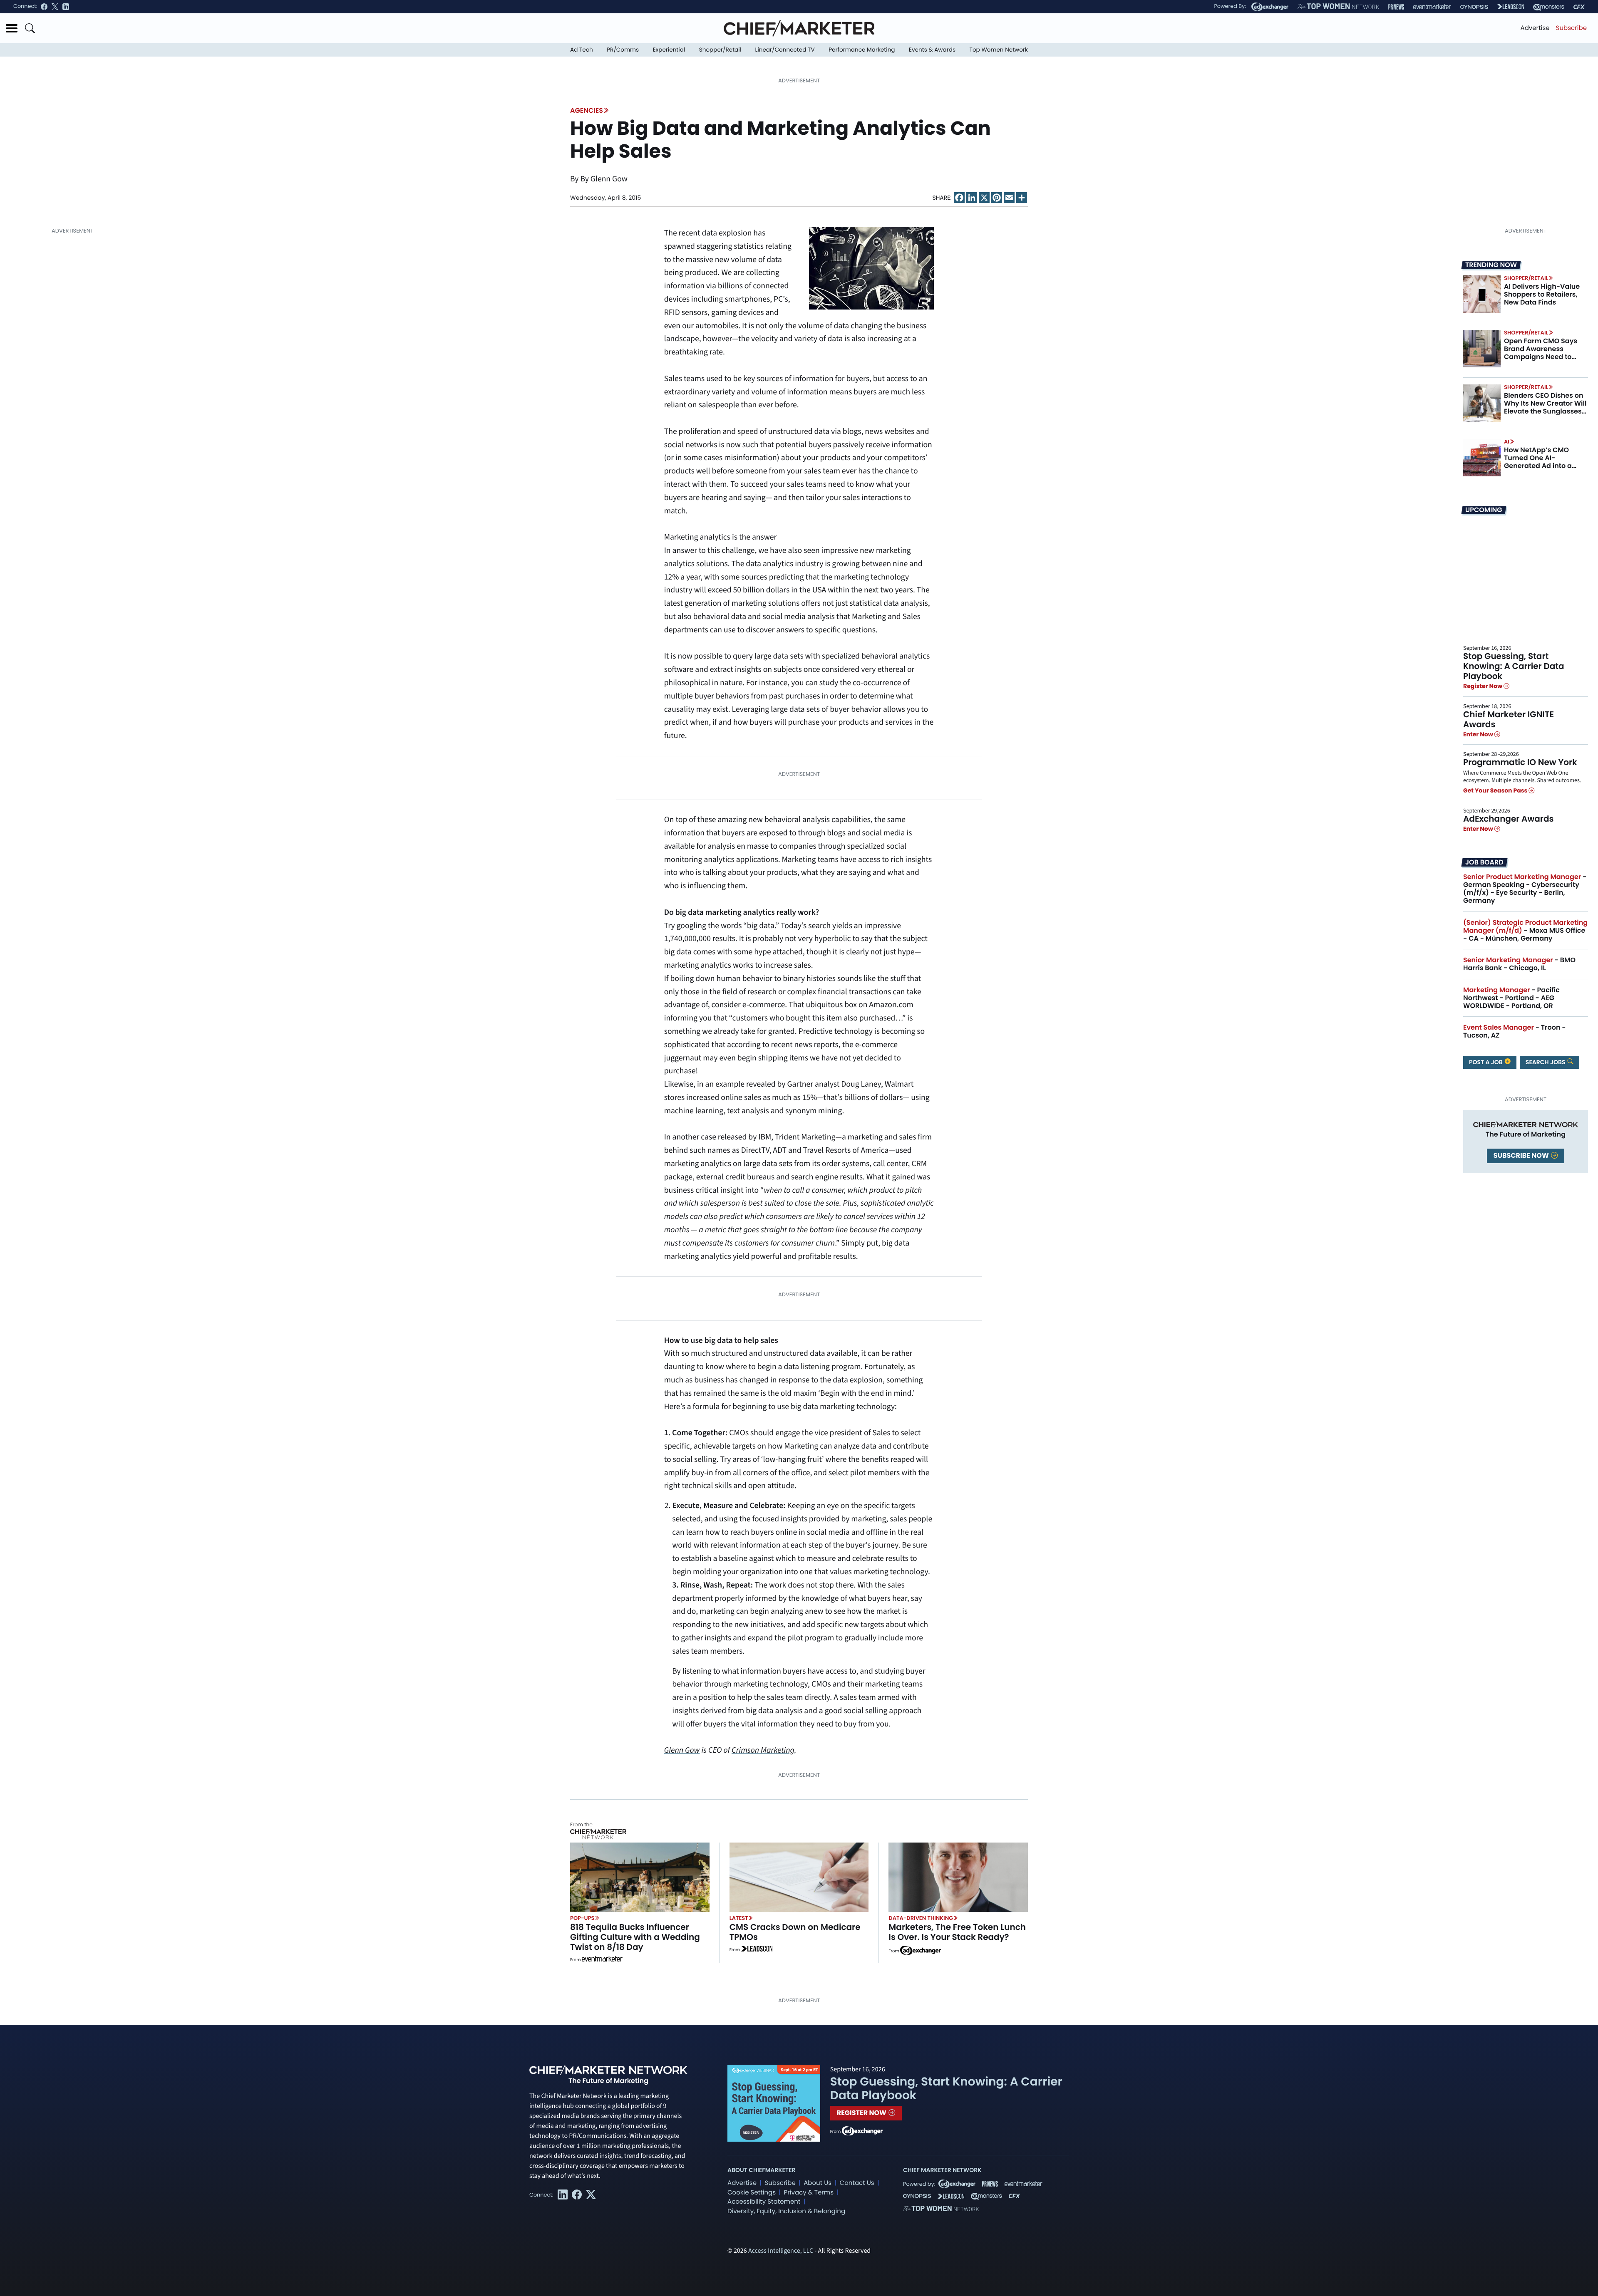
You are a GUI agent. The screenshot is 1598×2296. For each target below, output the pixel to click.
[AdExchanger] (1270, 7)
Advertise (1535, 28)
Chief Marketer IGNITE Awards (1509, 719)
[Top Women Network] (1338, 7)
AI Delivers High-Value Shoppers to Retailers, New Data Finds (1542, 294)
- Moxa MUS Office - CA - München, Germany (1525, 930)
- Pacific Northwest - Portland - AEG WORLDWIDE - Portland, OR (1511, 998)
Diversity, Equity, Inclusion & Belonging (786, 2211)
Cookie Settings (752, 2193)
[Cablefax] (1579, 7)
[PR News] (1396, 7)
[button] (12, 28)
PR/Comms (623, 50)
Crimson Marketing (763, 1750)
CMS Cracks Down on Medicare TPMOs (795, 1932)
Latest (739, 1918)
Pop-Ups (582, 1918)
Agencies (587, 110)
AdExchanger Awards (1508, 819)
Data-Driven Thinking (921, 1918)
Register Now (1483, 686)
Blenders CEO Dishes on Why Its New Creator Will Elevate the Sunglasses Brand (1545, 407)
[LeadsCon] (1511, 7)
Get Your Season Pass (1496, 791)
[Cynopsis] (1474, 7)
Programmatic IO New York (1520, 762)
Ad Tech (582, 50)
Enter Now (1479, 734)
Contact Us (857, 2183)
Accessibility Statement (764, 2202)
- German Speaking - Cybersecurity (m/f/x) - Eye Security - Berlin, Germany (1525, 889)
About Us (818, 2183)
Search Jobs (1546, 1062)
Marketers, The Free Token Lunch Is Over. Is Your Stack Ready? (957, 1932)
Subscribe (1571, 28)
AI (1507, 442)
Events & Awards (932, 50)
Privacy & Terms (809, 2193)
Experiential (669, 50)
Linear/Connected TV (785, 50)
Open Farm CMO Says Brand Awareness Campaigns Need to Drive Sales (1541, 353)
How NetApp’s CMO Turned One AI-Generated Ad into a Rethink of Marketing (1539, 462)
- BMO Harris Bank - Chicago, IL (1519, 964)
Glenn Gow (682, 1750)
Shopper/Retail (720, 50)
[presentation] (1482, 294)
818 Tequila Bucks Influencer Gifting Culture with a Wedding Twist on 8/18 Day (635, 1937)
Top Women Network (999, 50)
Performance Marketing (862, 50)
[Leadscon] (757, 1950)
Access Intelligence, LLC (781, 2251)
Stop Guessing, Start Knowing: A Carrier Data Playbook (1514, 666)
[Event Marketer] (1432, 7)
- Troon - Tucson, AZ (1515, 1031)
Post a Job (1486, 1062)
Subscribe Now (1522, 1155)
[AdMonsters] (1549, 7)
